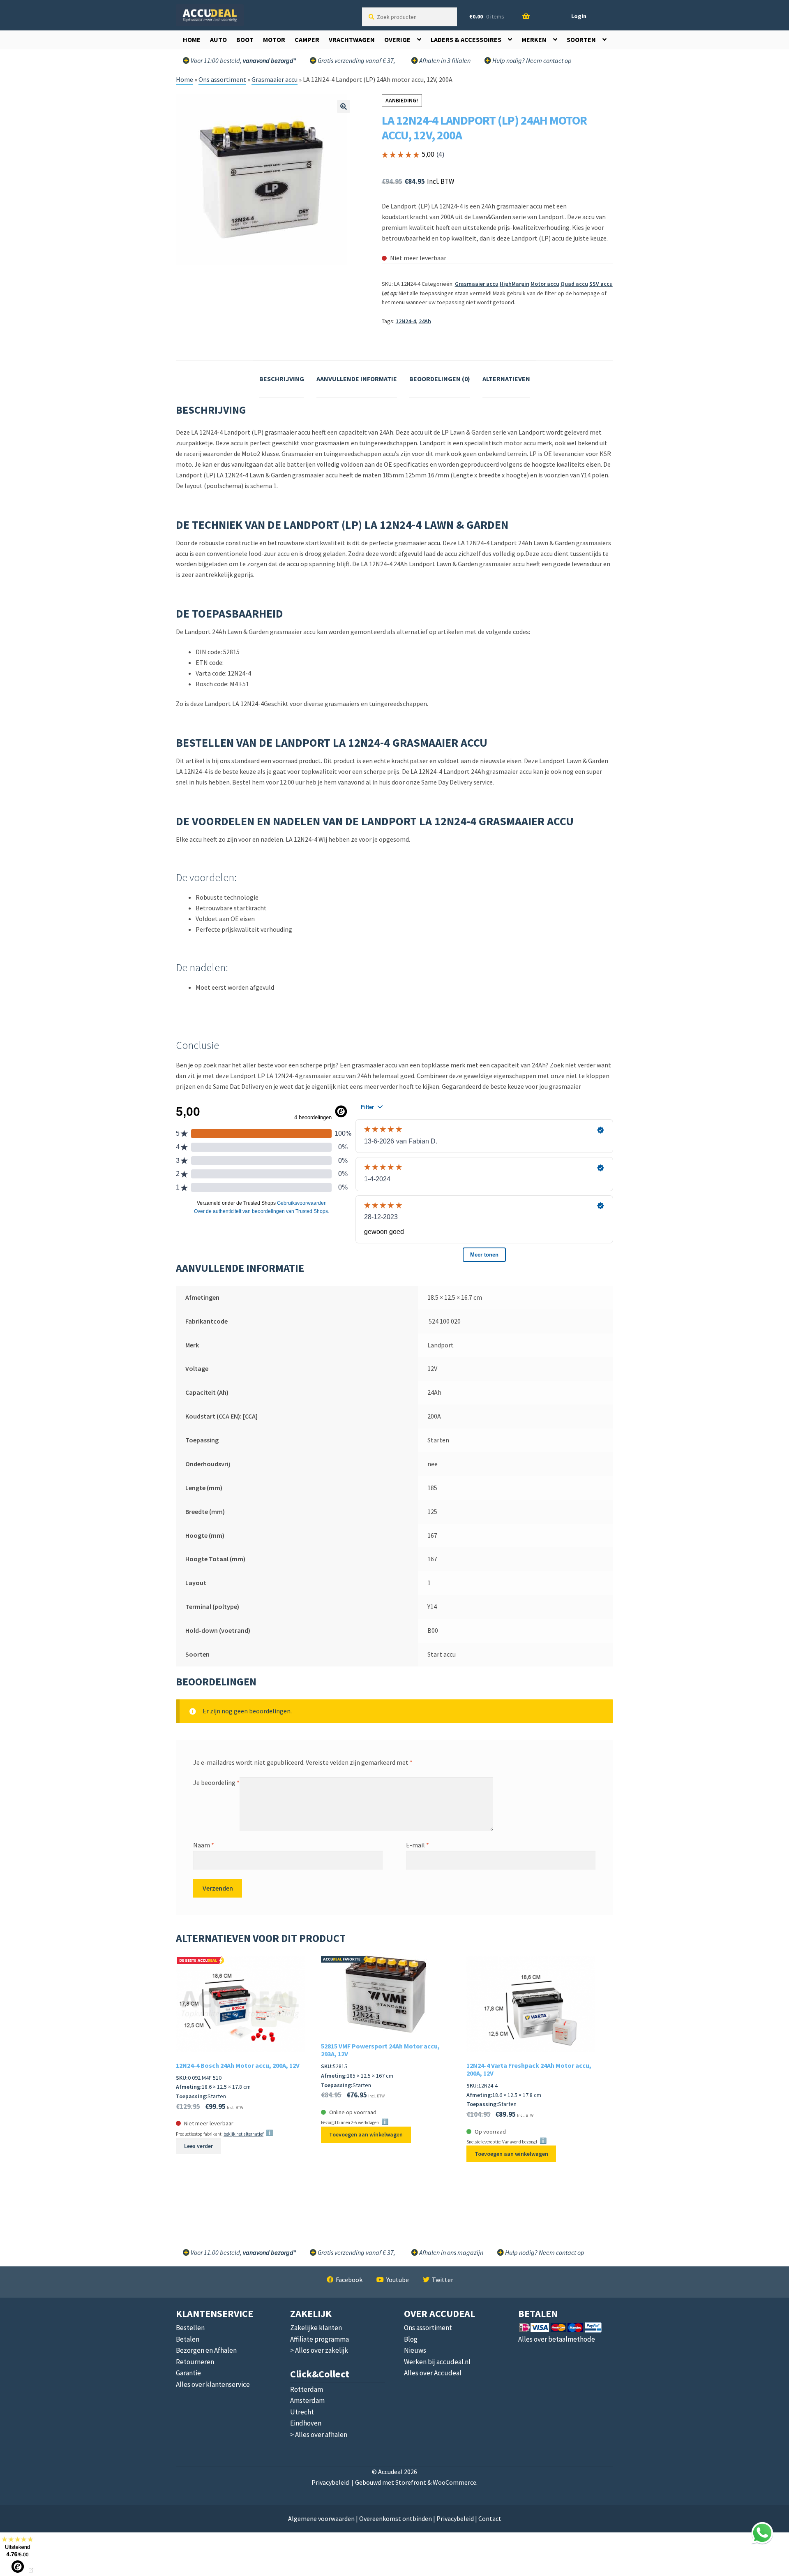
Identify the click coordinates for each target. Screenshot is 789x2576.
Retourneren (195, 2362)
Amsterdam (307, 2400)
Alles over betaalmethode (557, 2339)
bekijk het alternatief (243, 2134)
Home (192, 39)
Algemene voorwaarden (321, 2518)
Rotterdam (307, 2389)
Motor (274, 39)
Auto (218, 39)
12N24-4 (406, 321)
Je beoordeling (216, 1782)
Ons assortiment (222, 79)
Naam (204, 1845)
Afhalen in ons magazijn (451, 2252)
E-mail (418, 1845)
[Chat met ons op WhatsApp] (762, 2533)
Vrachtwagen (352, 39)
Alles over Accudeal (433, 2373)
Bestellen (190, 2328)
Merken (534, 39)
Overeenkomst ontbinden (396, 2518)
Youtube (398, 2280)
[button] (344, 106)
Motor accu (545, 284)
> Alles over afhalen (319, 2435)
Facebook (349, 2280)
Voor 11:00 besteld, (243, 60)
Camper (307, 39)
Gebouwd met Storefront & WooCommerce (416, 2482)
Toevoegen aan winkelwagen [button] (366, 2134)
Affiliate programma (320, 2339)
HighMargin (514, 284)
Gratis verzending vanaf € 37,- (357, 60)
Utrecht (302, 2412)
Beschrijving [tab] (282, 379)
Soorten (581, 39)
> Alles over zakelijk (319, 2350)
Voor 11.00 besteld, (243, 2252)
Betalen (188, 2339)
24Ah (425, 321)
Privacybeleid (330, 2482)
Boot (245, 39)
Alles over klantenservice (213, 2384)
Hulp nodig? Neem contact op (531, 60)
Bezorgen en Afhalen (206, 2350)
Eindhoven (306, 2423)
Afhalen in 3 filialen (444, 60)
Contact (490, 2518)
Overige (397, 39)
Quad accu (574, 284)
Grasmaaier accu (275, 79)
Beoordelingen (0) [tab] (440, 379)
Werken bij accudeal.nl (437, 2362)
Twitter (443, 2280)
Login (579, 16)
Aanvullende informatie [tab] (357, 379)
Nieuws (415, 2350)
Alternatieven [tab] (506, 379)
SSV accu (601, 284)
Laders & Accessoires (466, 39)
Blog (411, 2339)
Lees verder (198, 2146)
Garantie (188, 2373)
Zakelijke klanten (316, 2328)
